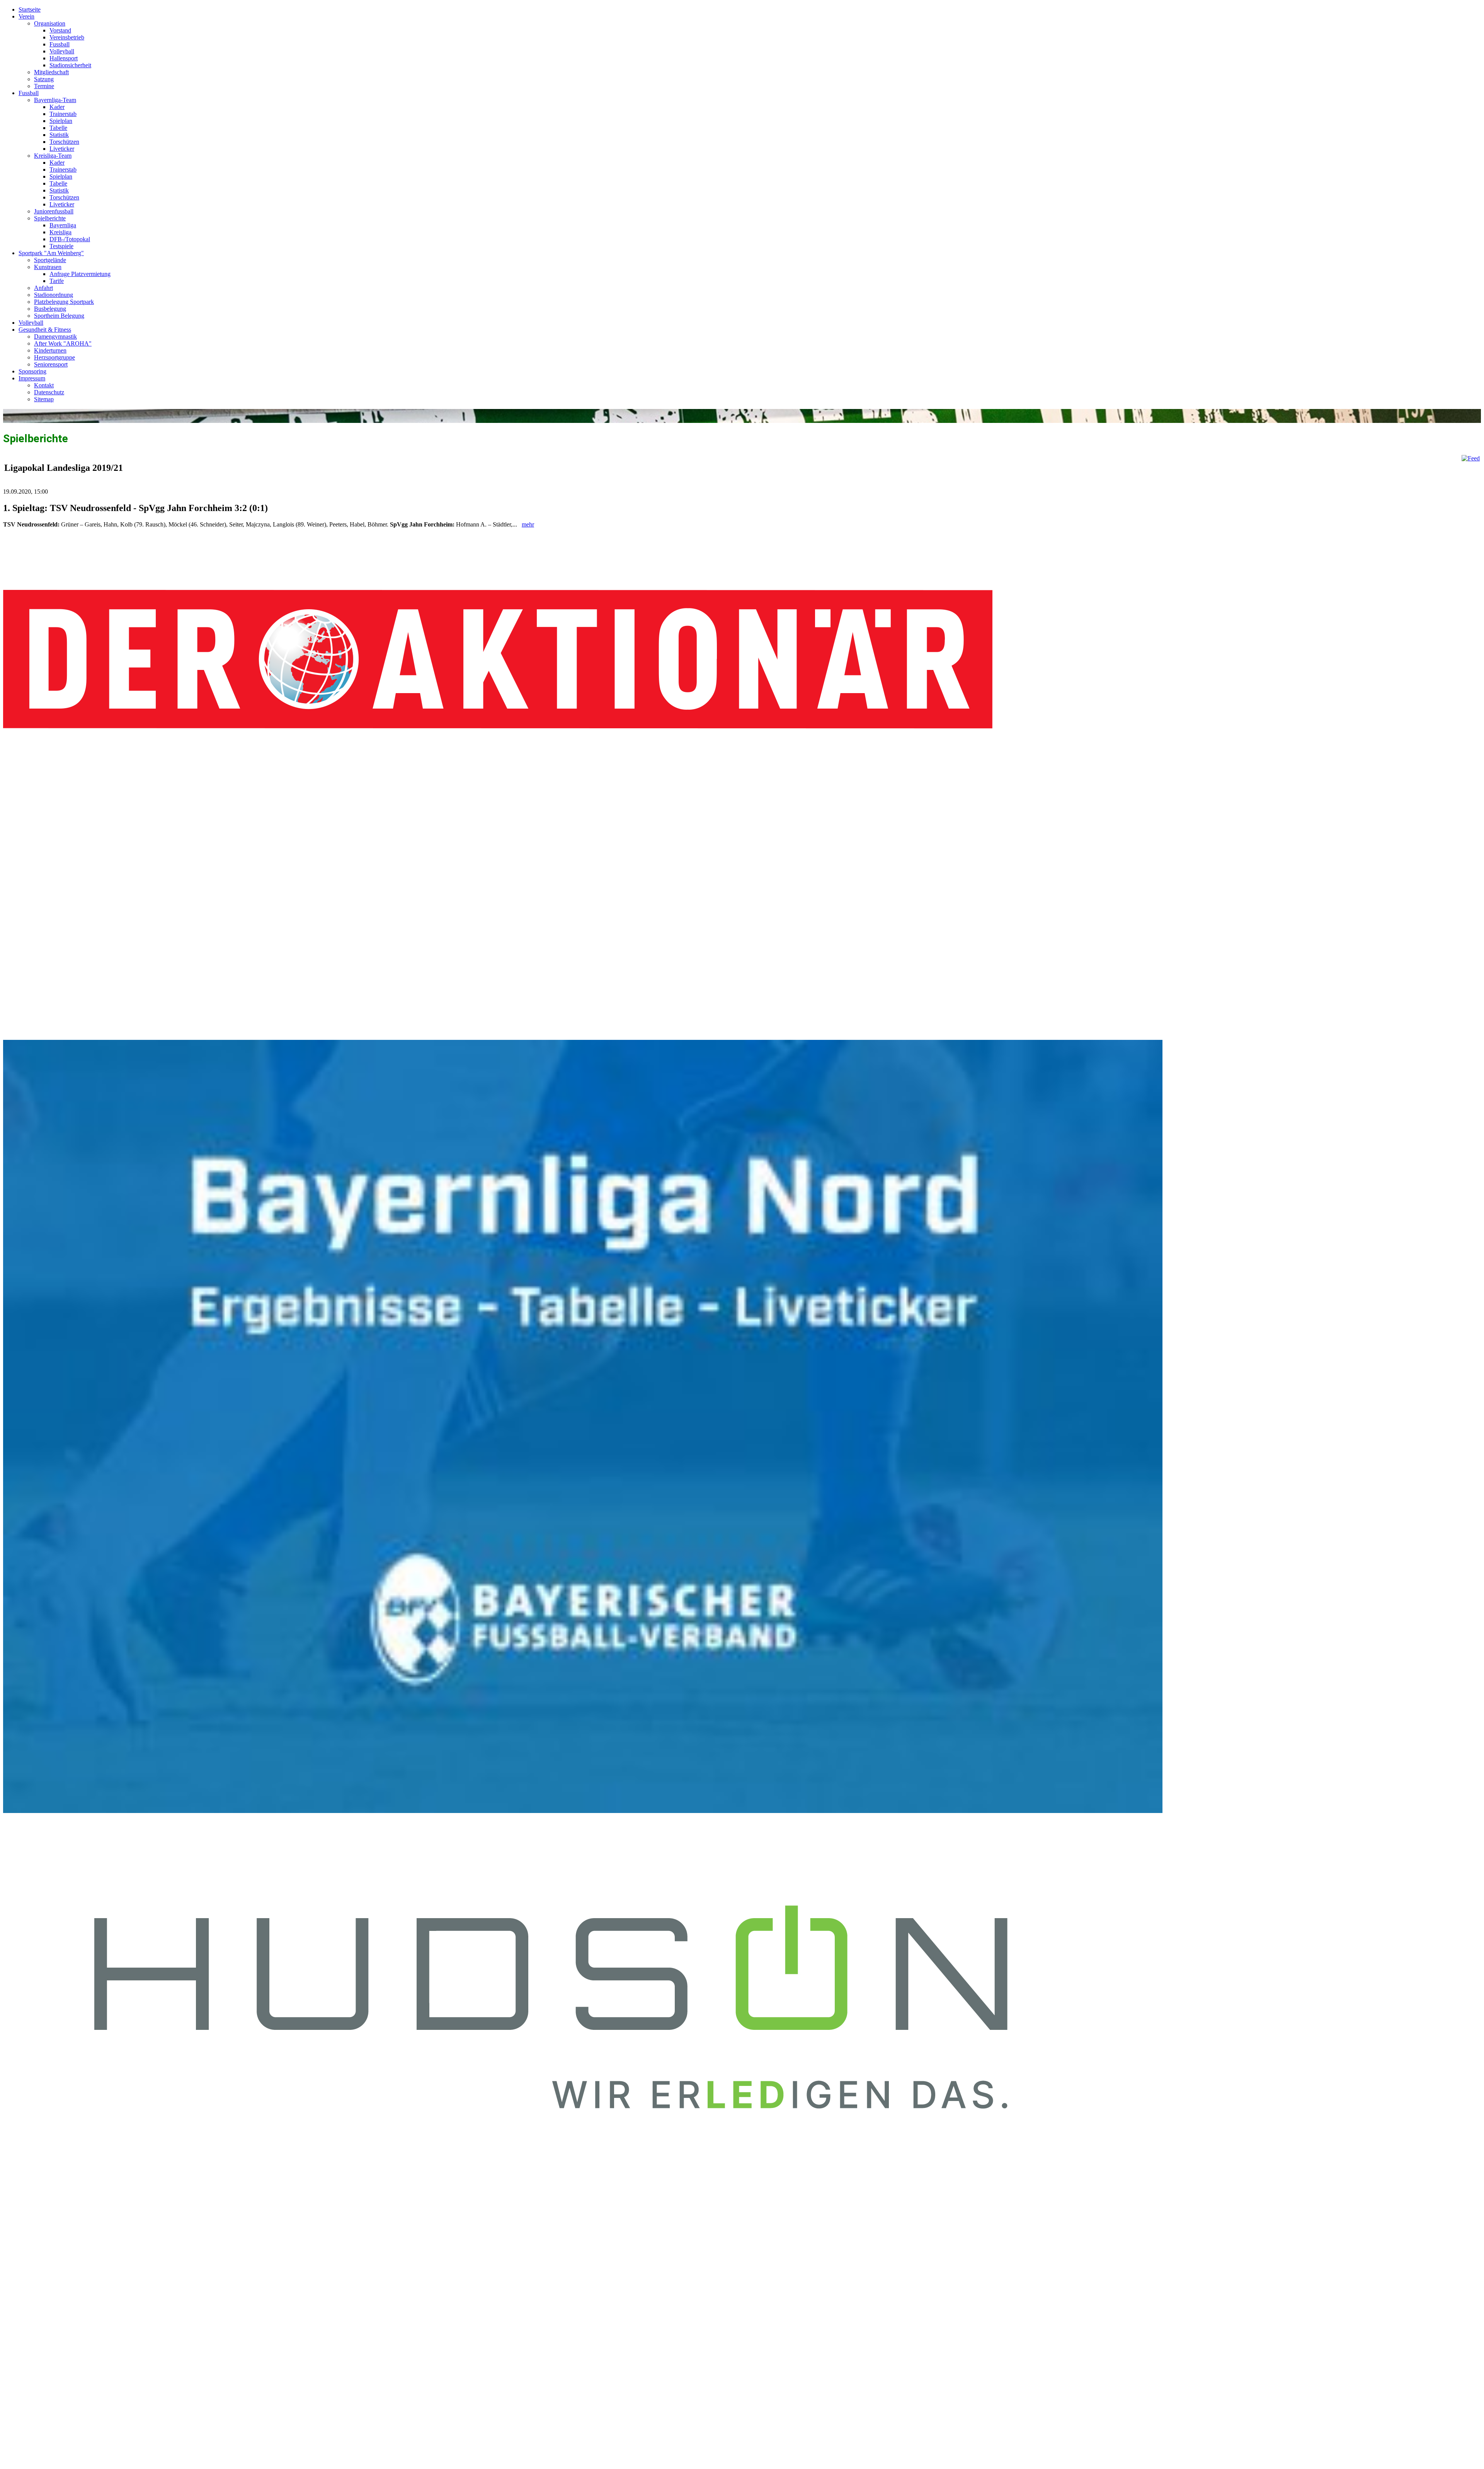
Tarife (57, 281)
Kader (57, 107)
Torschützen (64, 142)
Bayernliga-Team (55, 100)
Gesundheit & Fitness (45, 330)
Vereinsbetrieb (67, 37)
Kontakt (44, 385)
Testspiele (61, 246)
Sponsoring (32, 371)
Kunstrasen (48, 267)
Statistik (59, 135)
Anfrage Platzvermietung (80, 274)
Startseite (30, 9)
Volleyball (62, 51)
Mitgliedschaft (51, 72)
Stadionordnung (54, 295)
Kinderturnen (50, 350)
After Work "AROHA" (63, 343)
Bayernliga (63, 225)
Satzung (44, 79)
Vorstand (60, 30)
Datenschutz (49, 392)
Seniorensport (51, 364)
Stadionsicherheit (70, 65)
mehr (528, 524)
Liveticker (62, 149)
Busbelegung (50, 309)
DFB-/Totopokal (70, 239)
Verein (26, 16)
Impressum (32, 378)
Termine (44, 86)
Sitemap (44, 399)
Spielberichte (50, 218)
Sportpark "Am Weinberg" (51, 253)
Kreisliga (60, 232)
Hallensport (64, 58)
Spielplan (61, 121)
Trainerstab (63, 114)
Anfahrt (43, 288)
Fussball (60, 44)
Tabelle (58, 128)
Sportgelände (50, 260)
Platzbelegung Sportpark (64, 302)
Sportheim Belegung (59, 316)
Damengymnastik (55, 337)
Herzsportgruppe (54, 357)
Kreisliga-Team (53, 156)
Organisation (50, 23)
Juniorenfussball (54, 211)
